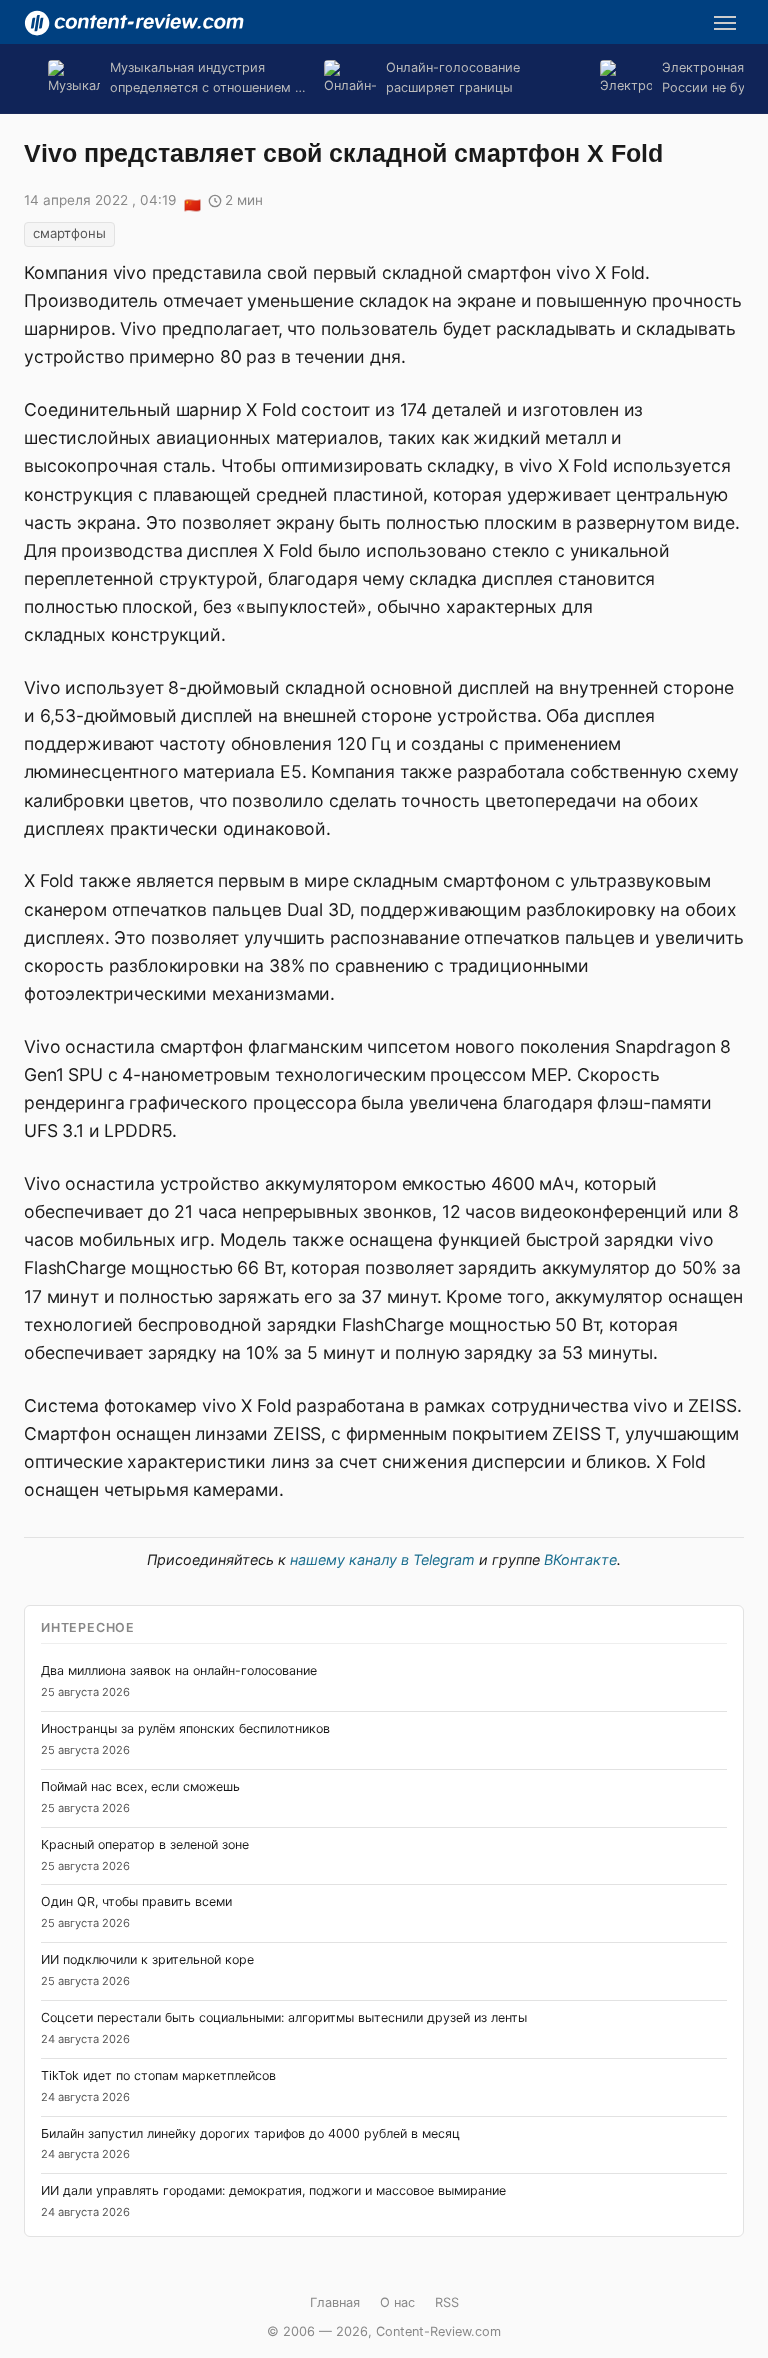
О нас (397, 2302)
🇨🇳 (192, 202)
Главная (335, 2302)
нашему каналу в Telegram (382, 1559)
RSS (447, 2302)
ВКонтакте (580, 1559)
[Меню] (725, 23)
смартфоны (69, 233)
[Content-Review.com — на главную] (134, 23)
